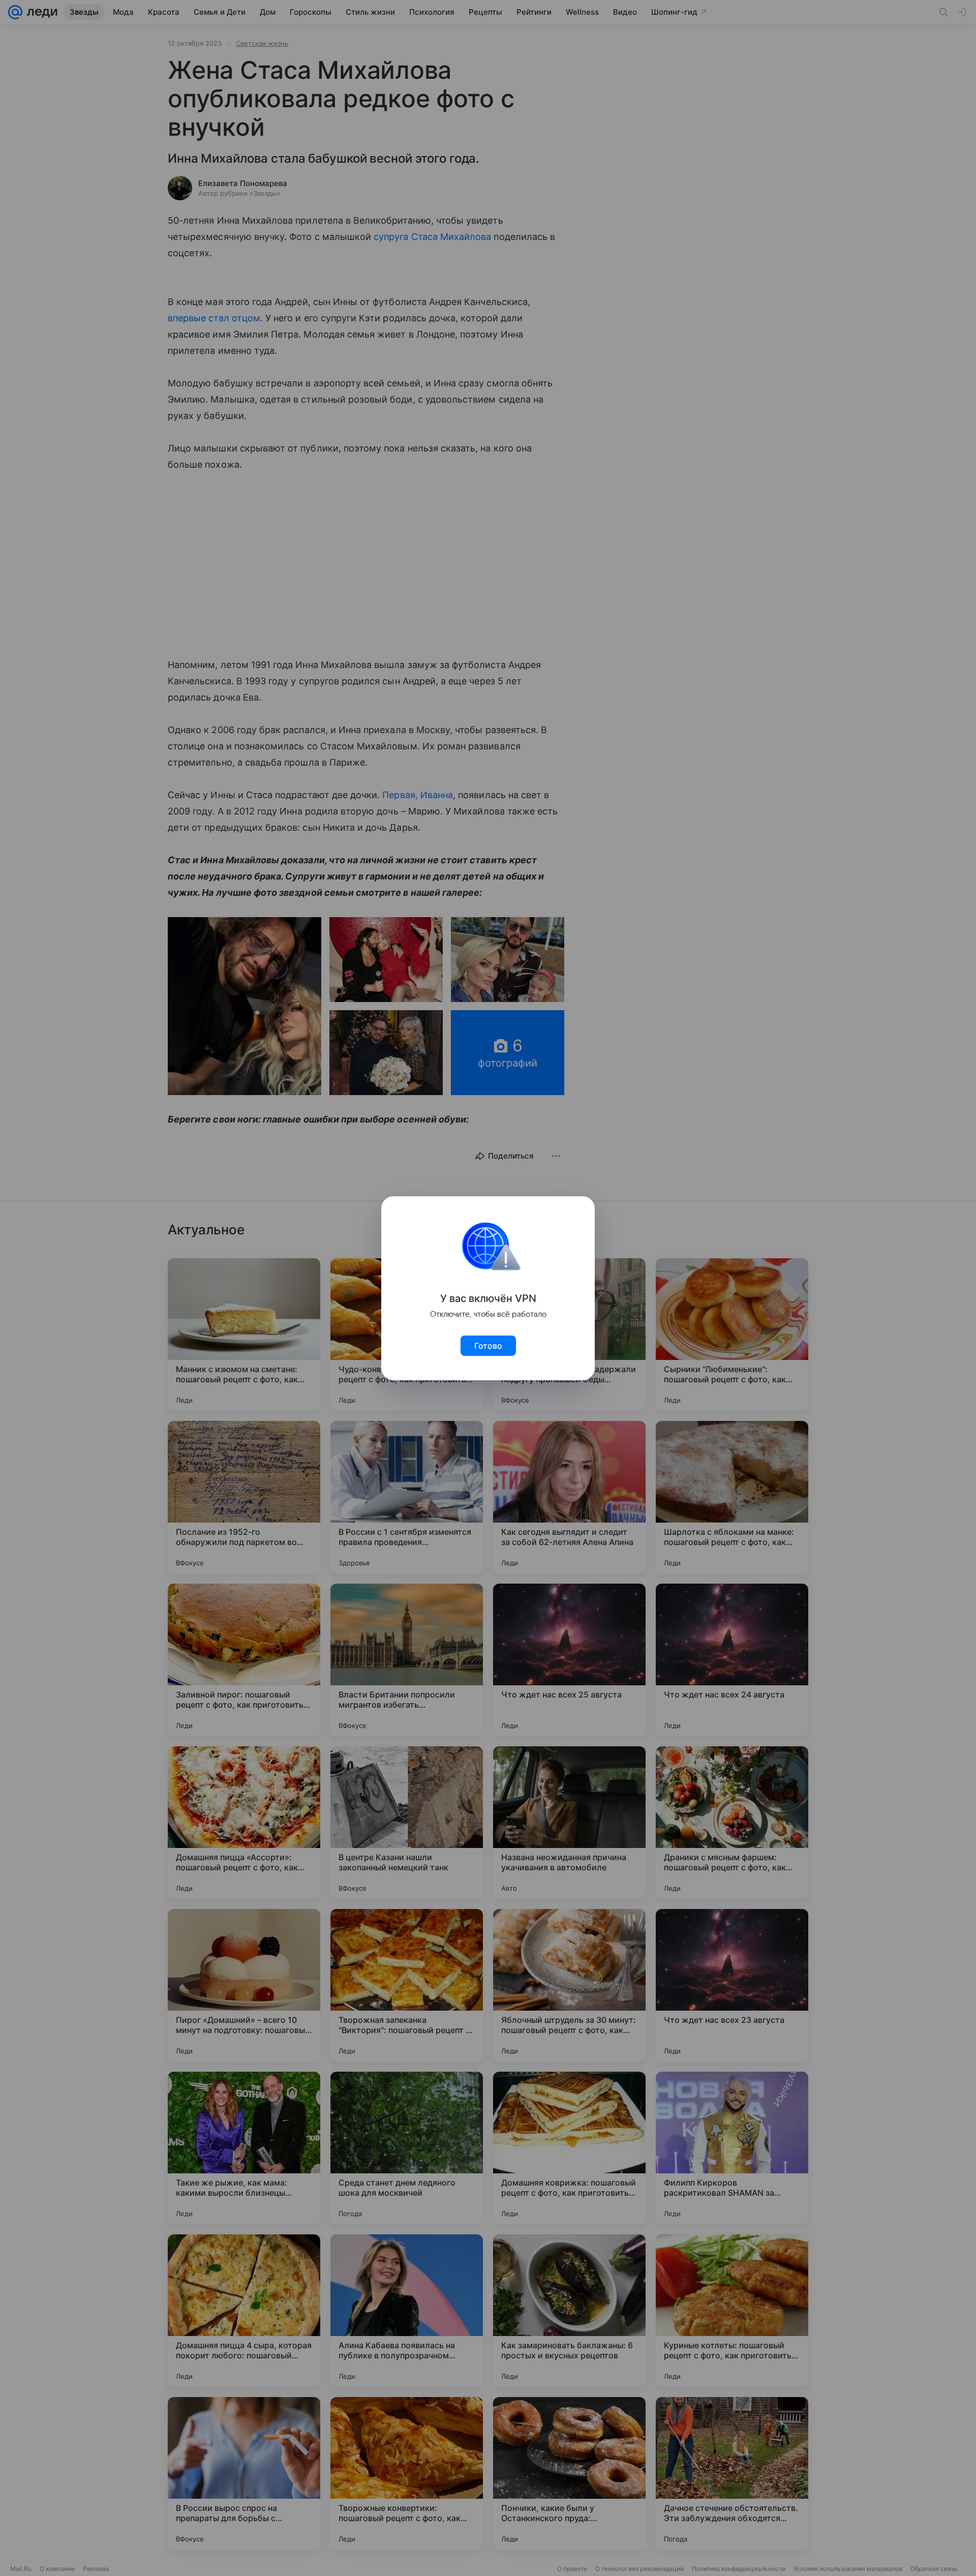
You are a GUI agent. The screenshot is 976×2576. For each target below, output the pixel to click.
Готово (488, 1346)
